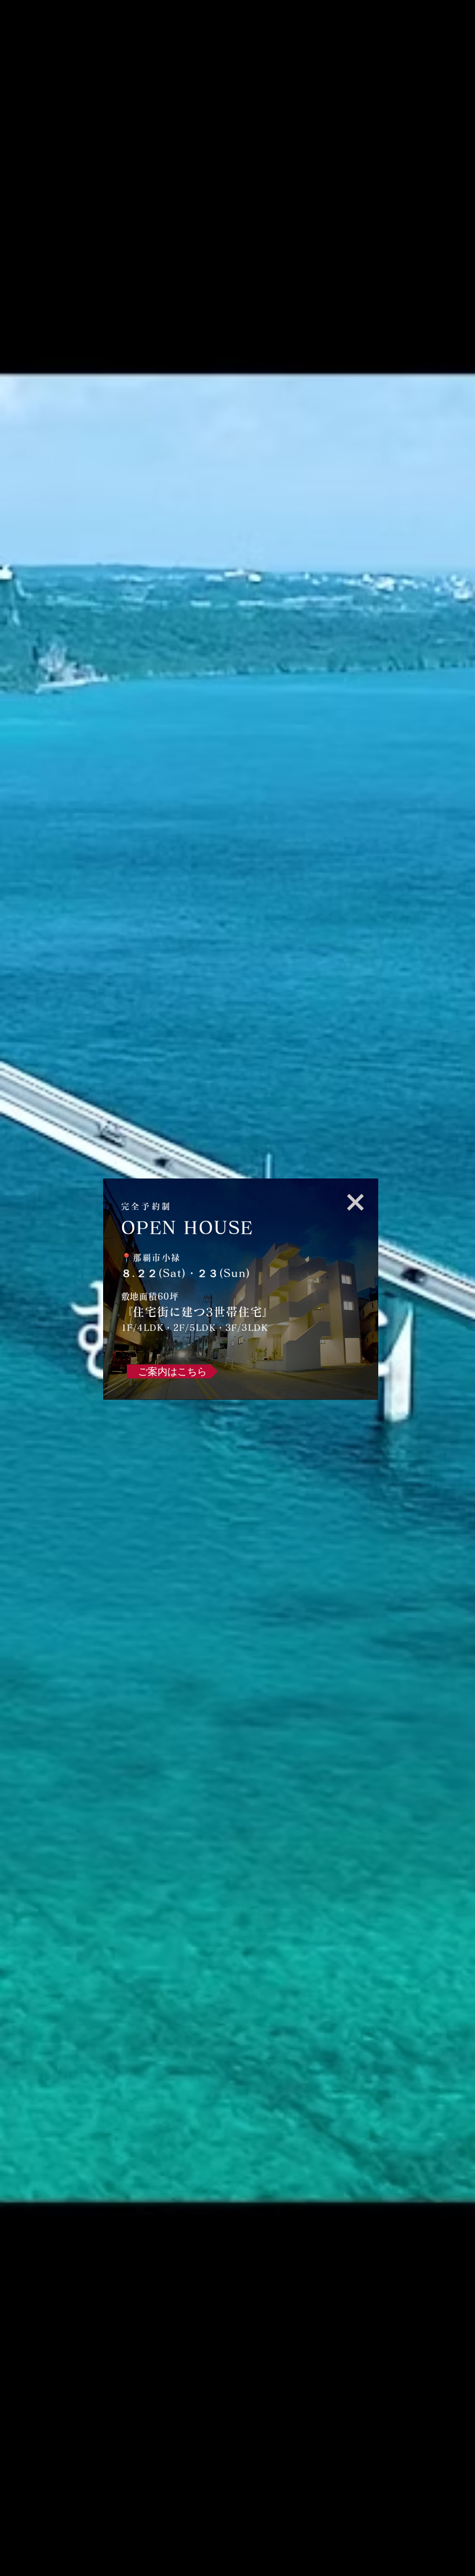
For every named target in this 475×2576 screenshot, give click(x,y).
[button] (355, 1202)
